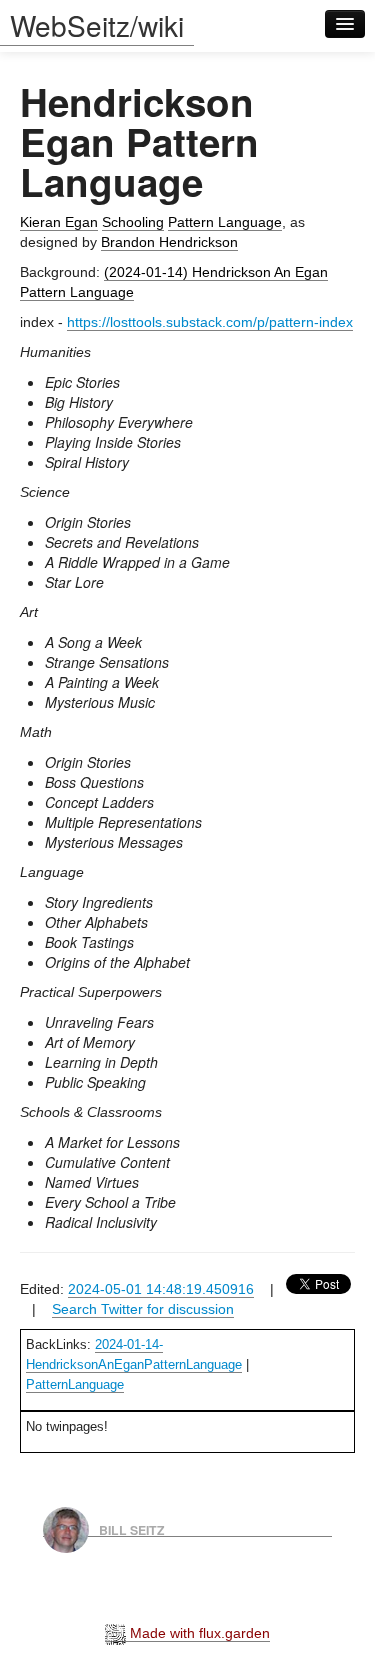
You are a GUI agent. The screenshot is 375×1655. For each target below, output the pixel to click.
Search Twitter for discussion (143, 1309)
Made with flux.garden (198, 1633)
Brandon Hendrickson (169, 242)
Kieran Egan (59, 222)
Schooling (133, 222)
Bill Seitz (132, 1529)
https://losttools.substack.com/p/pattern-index (210, 322)
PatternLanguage (75, 1384)
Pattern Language (225, 222)
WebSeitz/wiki (97, 25)
